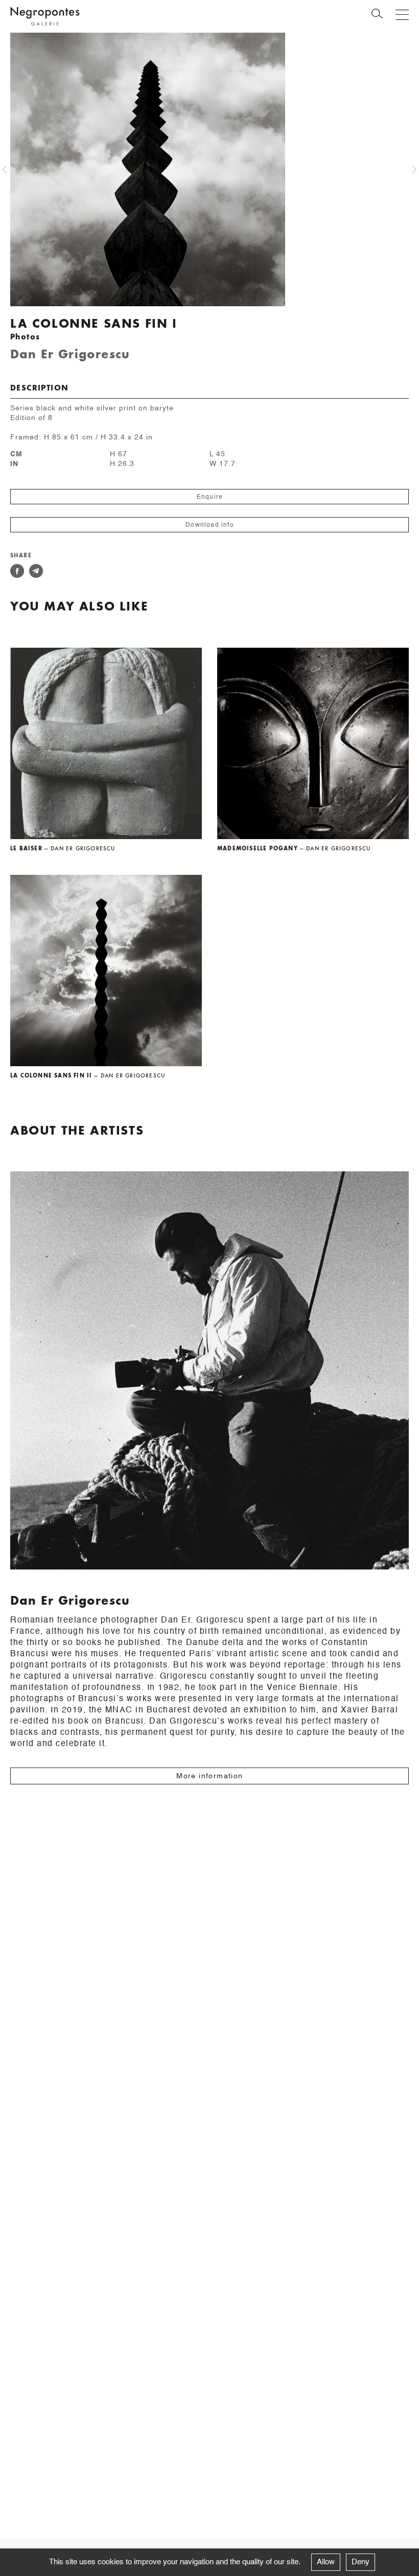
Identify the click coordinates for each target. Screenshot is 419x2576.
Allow (326, 2562)
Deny (360, 2562)
